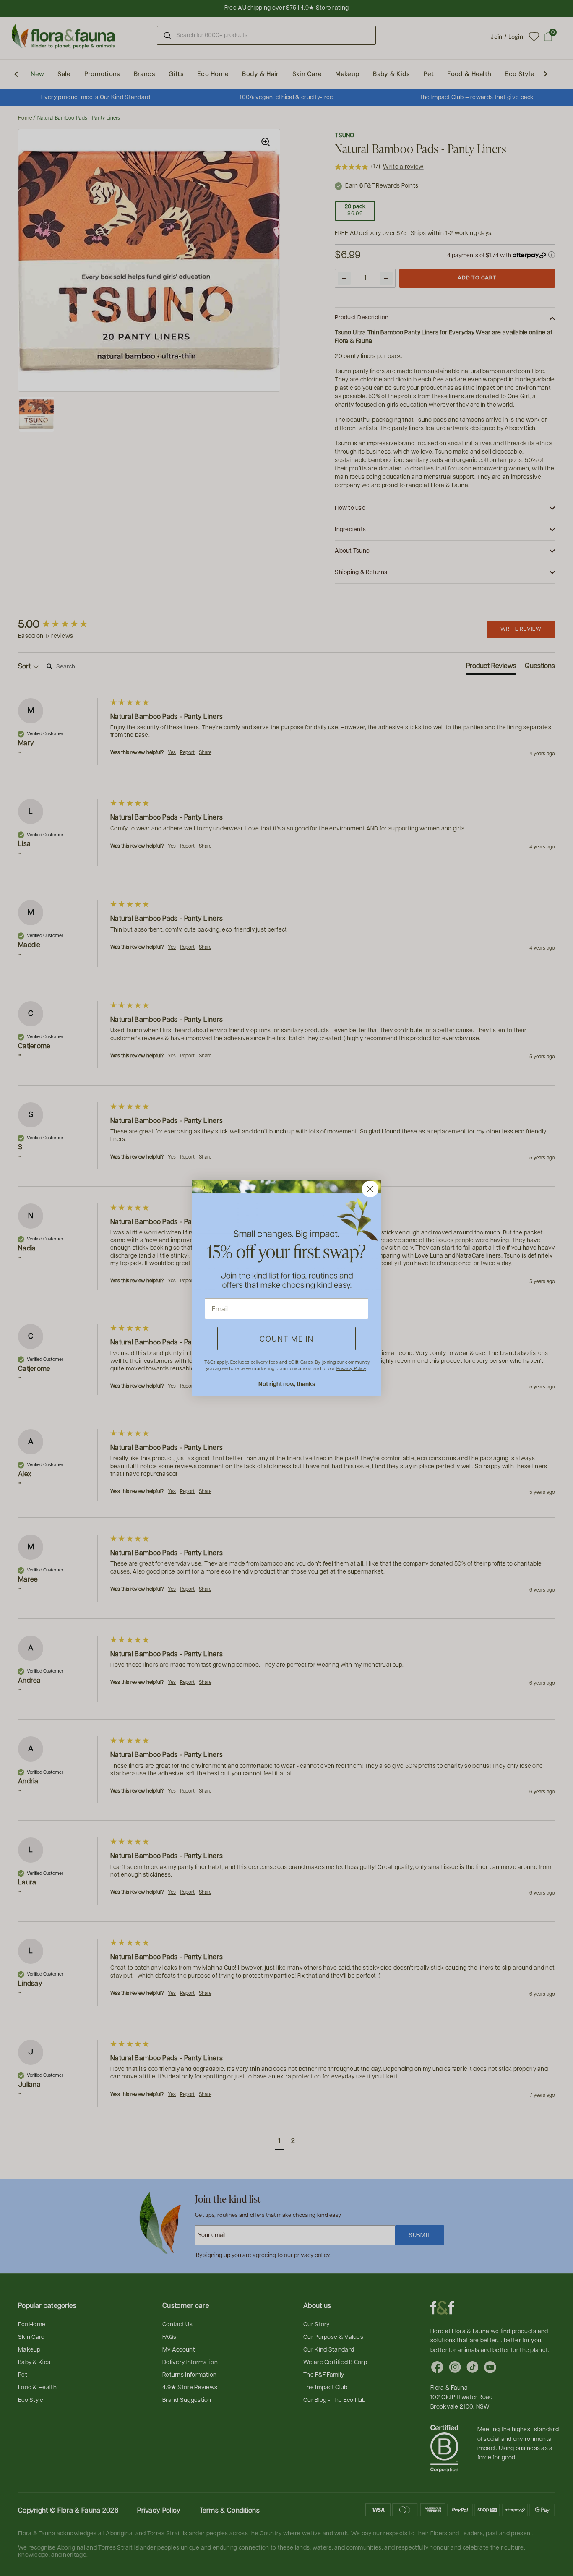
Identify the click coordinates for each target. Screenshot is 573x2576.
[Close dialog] (370, 1189)
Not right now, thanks (287, 1384)
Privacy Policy (351, 1368)
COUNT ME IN (287, 1338)
